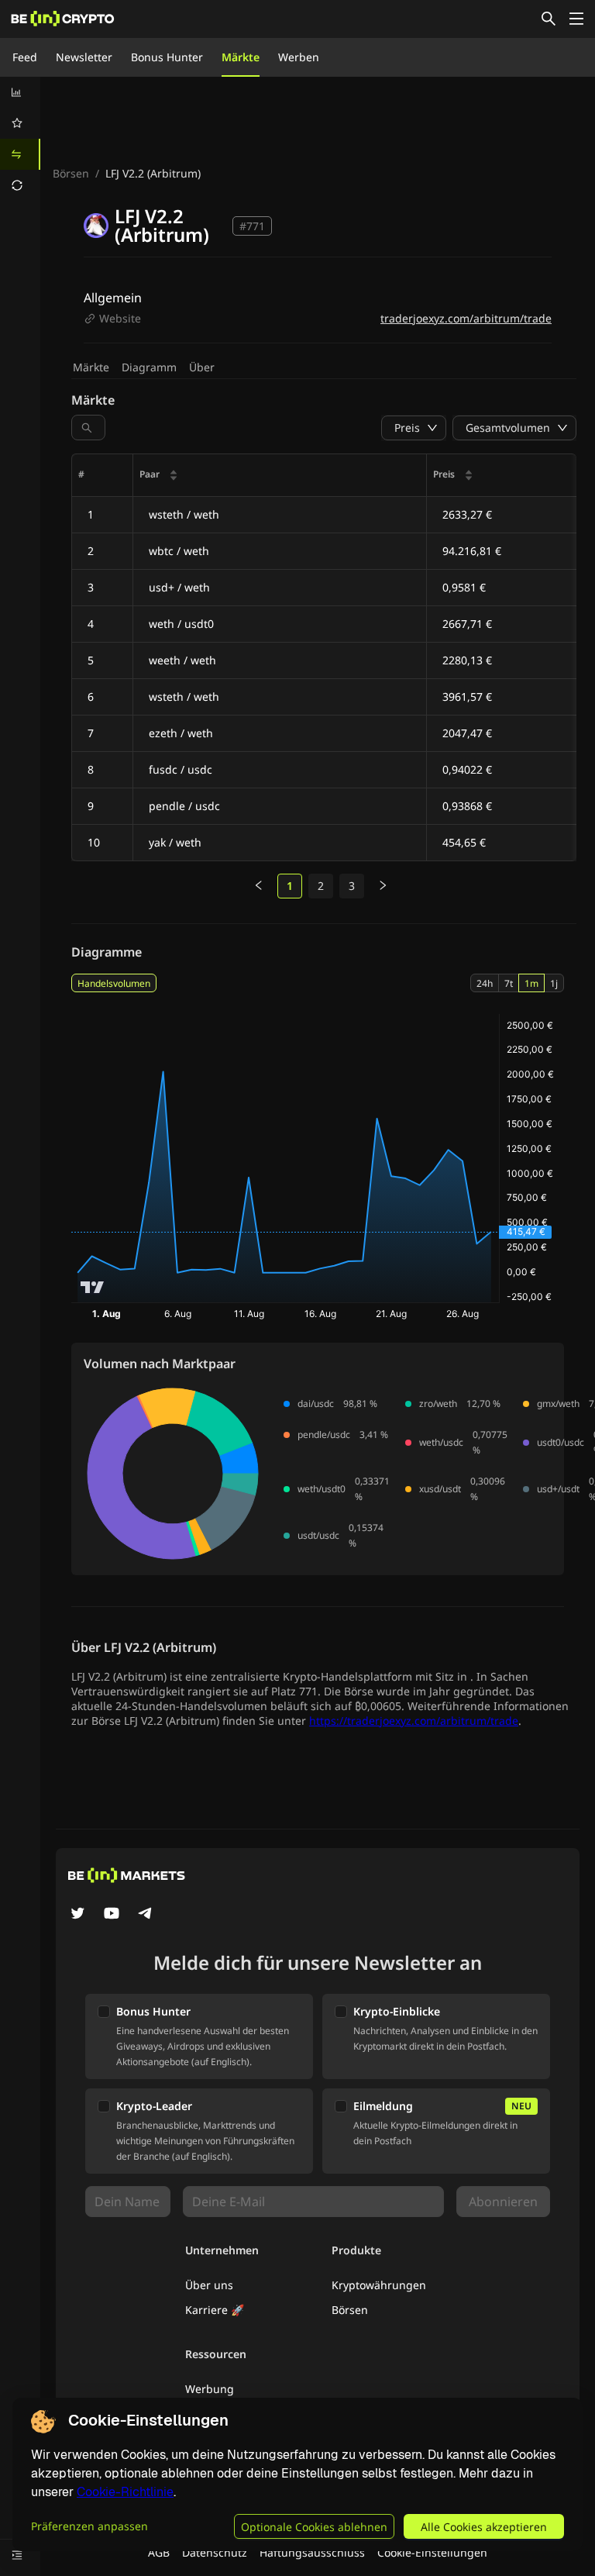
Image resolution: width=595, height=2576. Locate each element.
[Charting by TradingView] (93, 1287)
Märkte (241, 57)
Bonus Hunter (167, 57)
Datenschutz (215, 2552)
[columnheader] (280, 476)
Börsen (71, 173)
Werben (299, 57)
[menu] (20, 139)
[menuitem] (20, 92)
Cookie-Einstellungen (432, 2552)
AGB (159, 2552)
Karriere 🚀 (215, 2310)
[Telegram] (146, 1915)
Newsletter (84, 57)
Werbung (210, 2389)
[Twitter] (77, 1915)
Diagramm (149, 367)
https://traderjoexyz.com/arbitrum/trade (414, 1721)
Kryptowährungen (379, 2285)
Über (202, 367)
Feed (25, 57)
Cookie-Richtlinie (125, 2492)
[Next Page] (383, 886)
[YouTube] (112, 1915)
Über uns (209, 2285)
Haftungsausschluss (312, 2552)
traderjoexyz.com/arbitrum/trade (466, 318)
